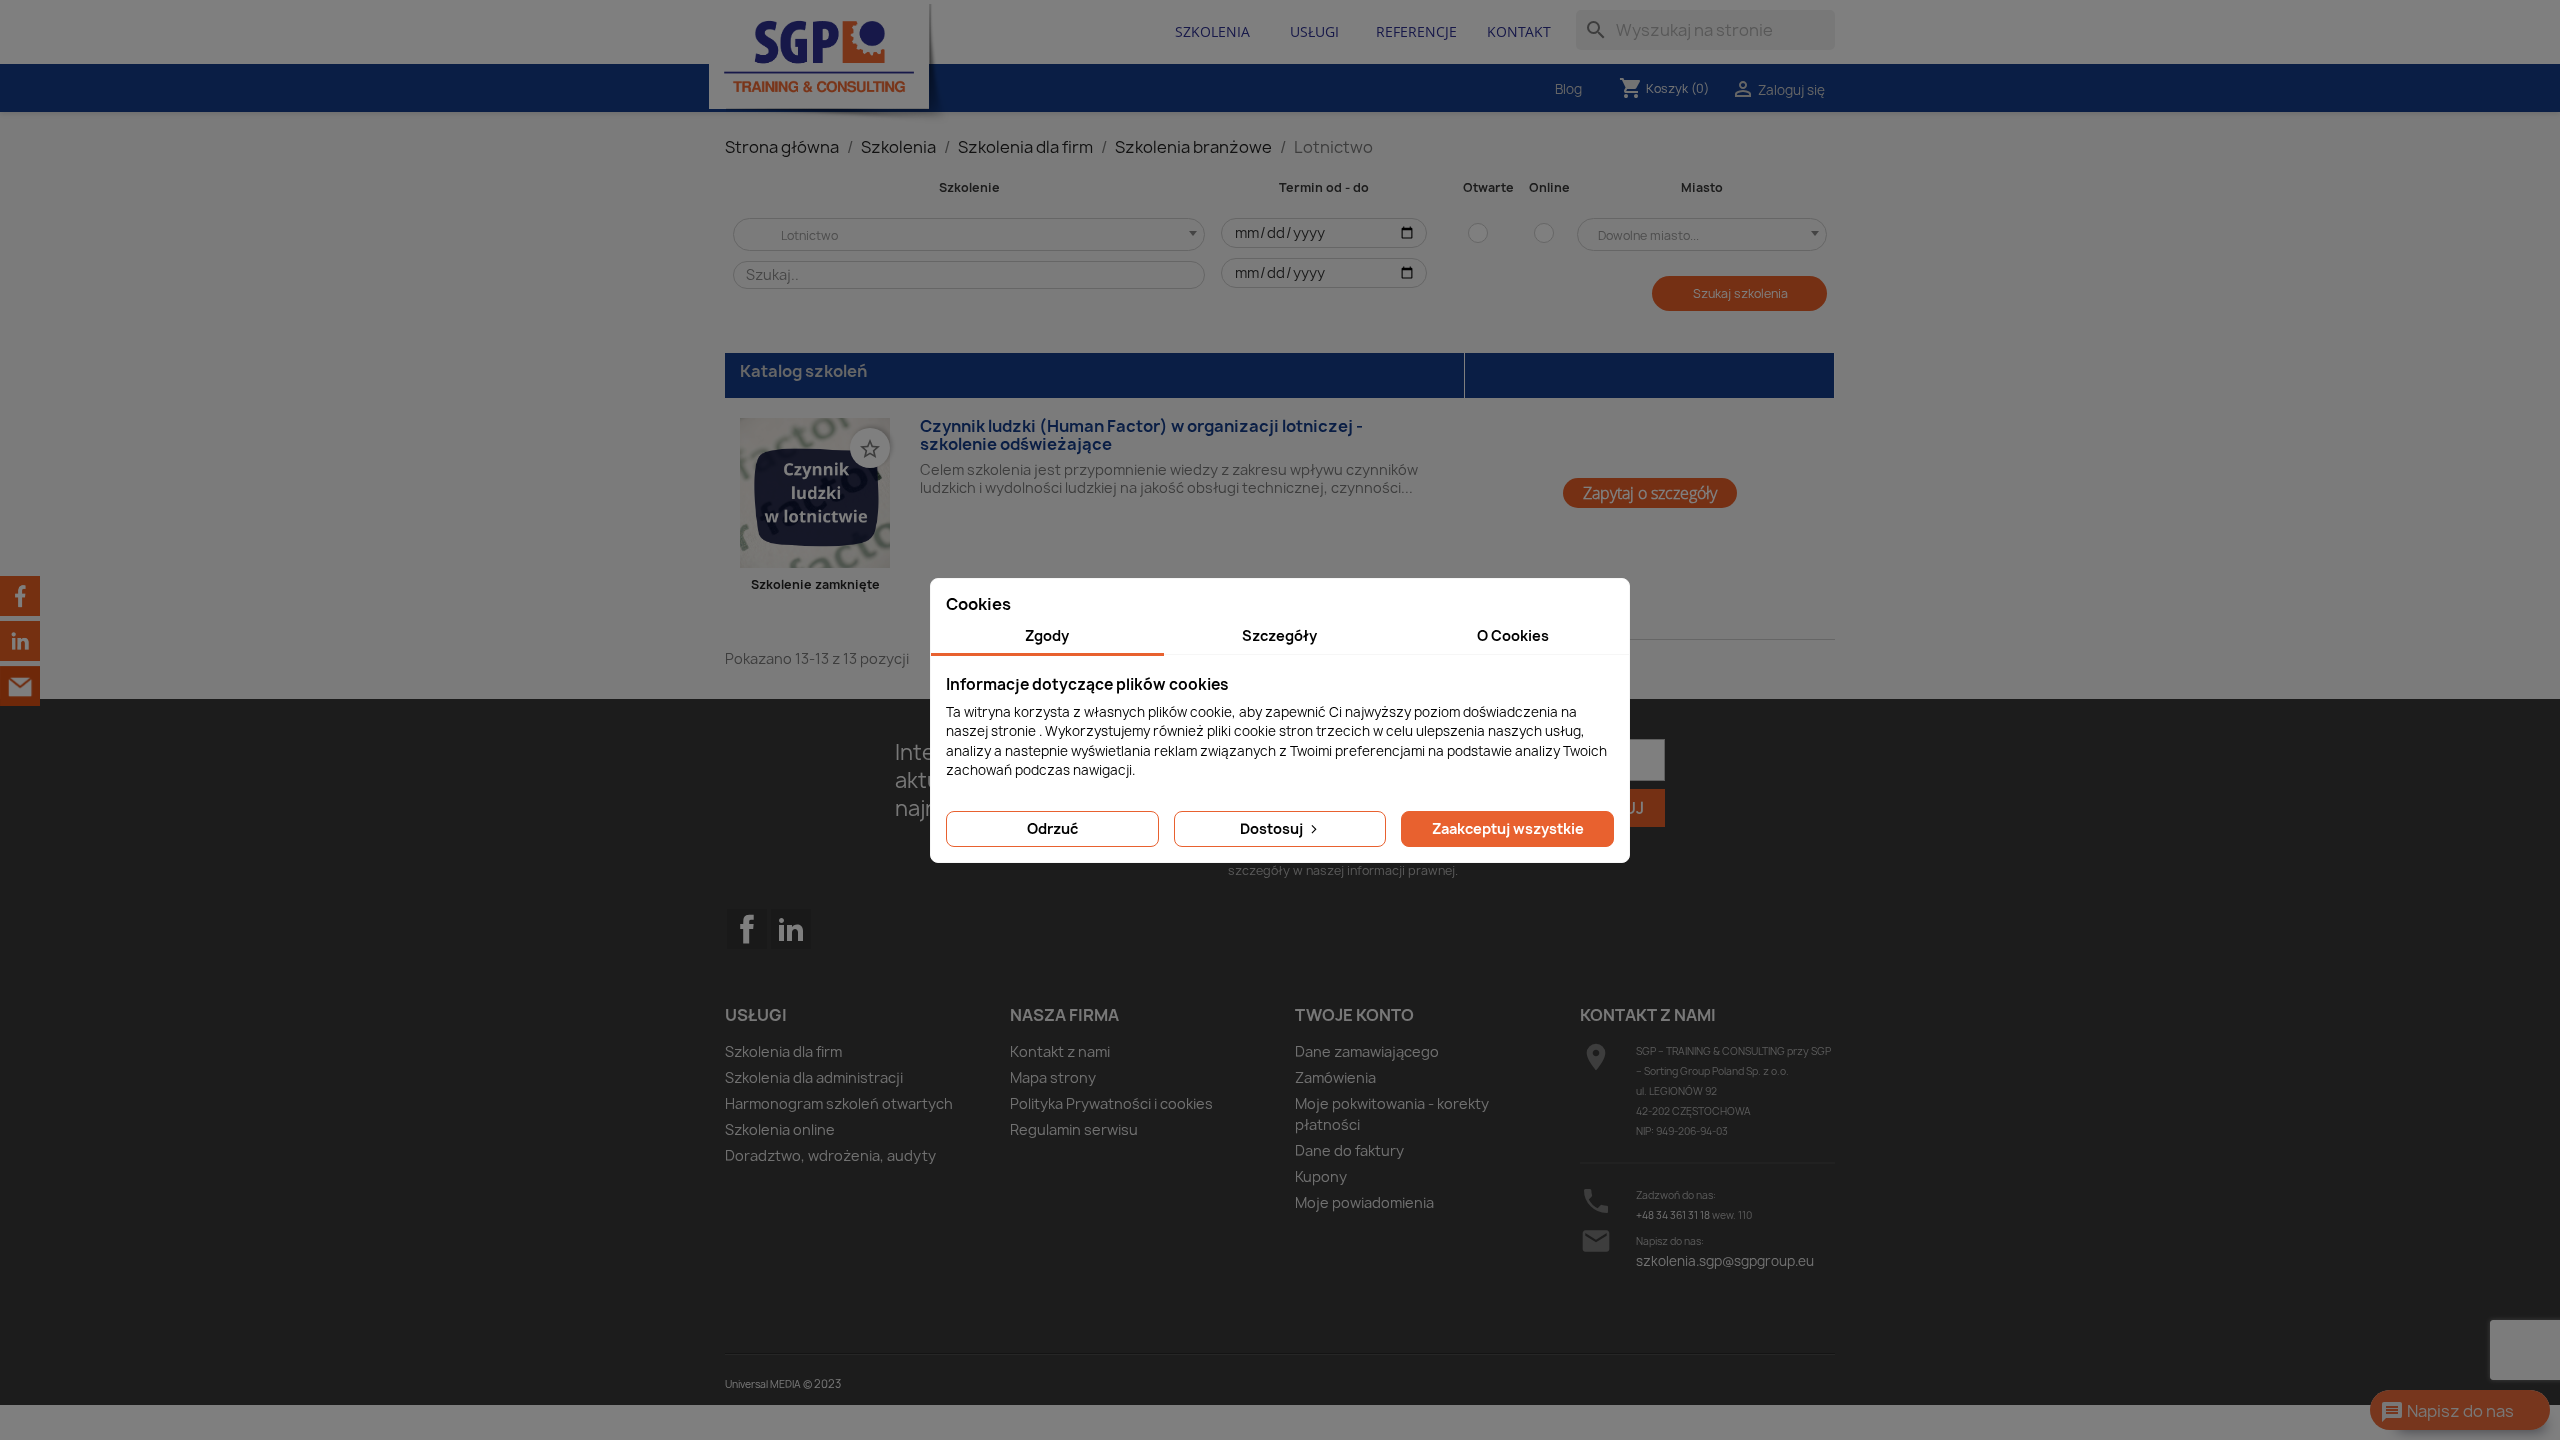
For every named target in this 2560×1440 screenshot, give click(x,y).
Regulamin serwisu (1074, 1129)
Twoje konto (1354, 1015)
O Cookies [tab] (1513, 635)
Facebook (747, 969)
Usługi (1314, 31)
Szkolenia (1212, 31)
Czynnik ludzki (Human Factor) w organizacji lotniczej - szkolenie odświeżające (1141, 435)
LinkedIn (791, 929)
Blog (1568, 89)
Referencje (1416, 31)
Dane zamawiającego (1367, 1051)
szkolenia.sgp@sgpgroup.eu (1725, 1261)
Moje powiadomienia (1364, 1202)
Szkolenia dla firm (783, 1051)
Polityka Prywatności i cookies (1111, 1103)
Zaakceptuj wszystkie (1508, 828)
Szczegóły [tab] (1279, 635)
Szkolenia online (780, 1129)
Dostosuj (1273, 828)
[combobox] (970, 234)
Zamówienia (1335, 1077)
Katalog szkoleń (803, 371)
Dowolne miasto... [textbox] (1648, 235)
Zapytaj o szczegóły (1650, 493)
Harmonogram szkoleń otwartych (839, 1103)
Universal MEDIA (763, 1384)
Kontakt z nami (1060, 1051)
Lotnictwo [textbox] (796, 235)
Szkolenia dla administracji (814, 1077)
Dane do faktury (1349, 1150)
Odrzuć (1052, 828)
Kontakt (1519, 31)
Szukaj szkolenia (1740, 293)
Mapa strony (1053, 1077)
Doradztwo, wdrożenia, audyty (830, 1155)
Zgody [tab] (1047, 635)
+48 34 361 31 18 (1673, 1215)
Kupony (1321, 1176)
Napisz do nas (2447, 1412)
